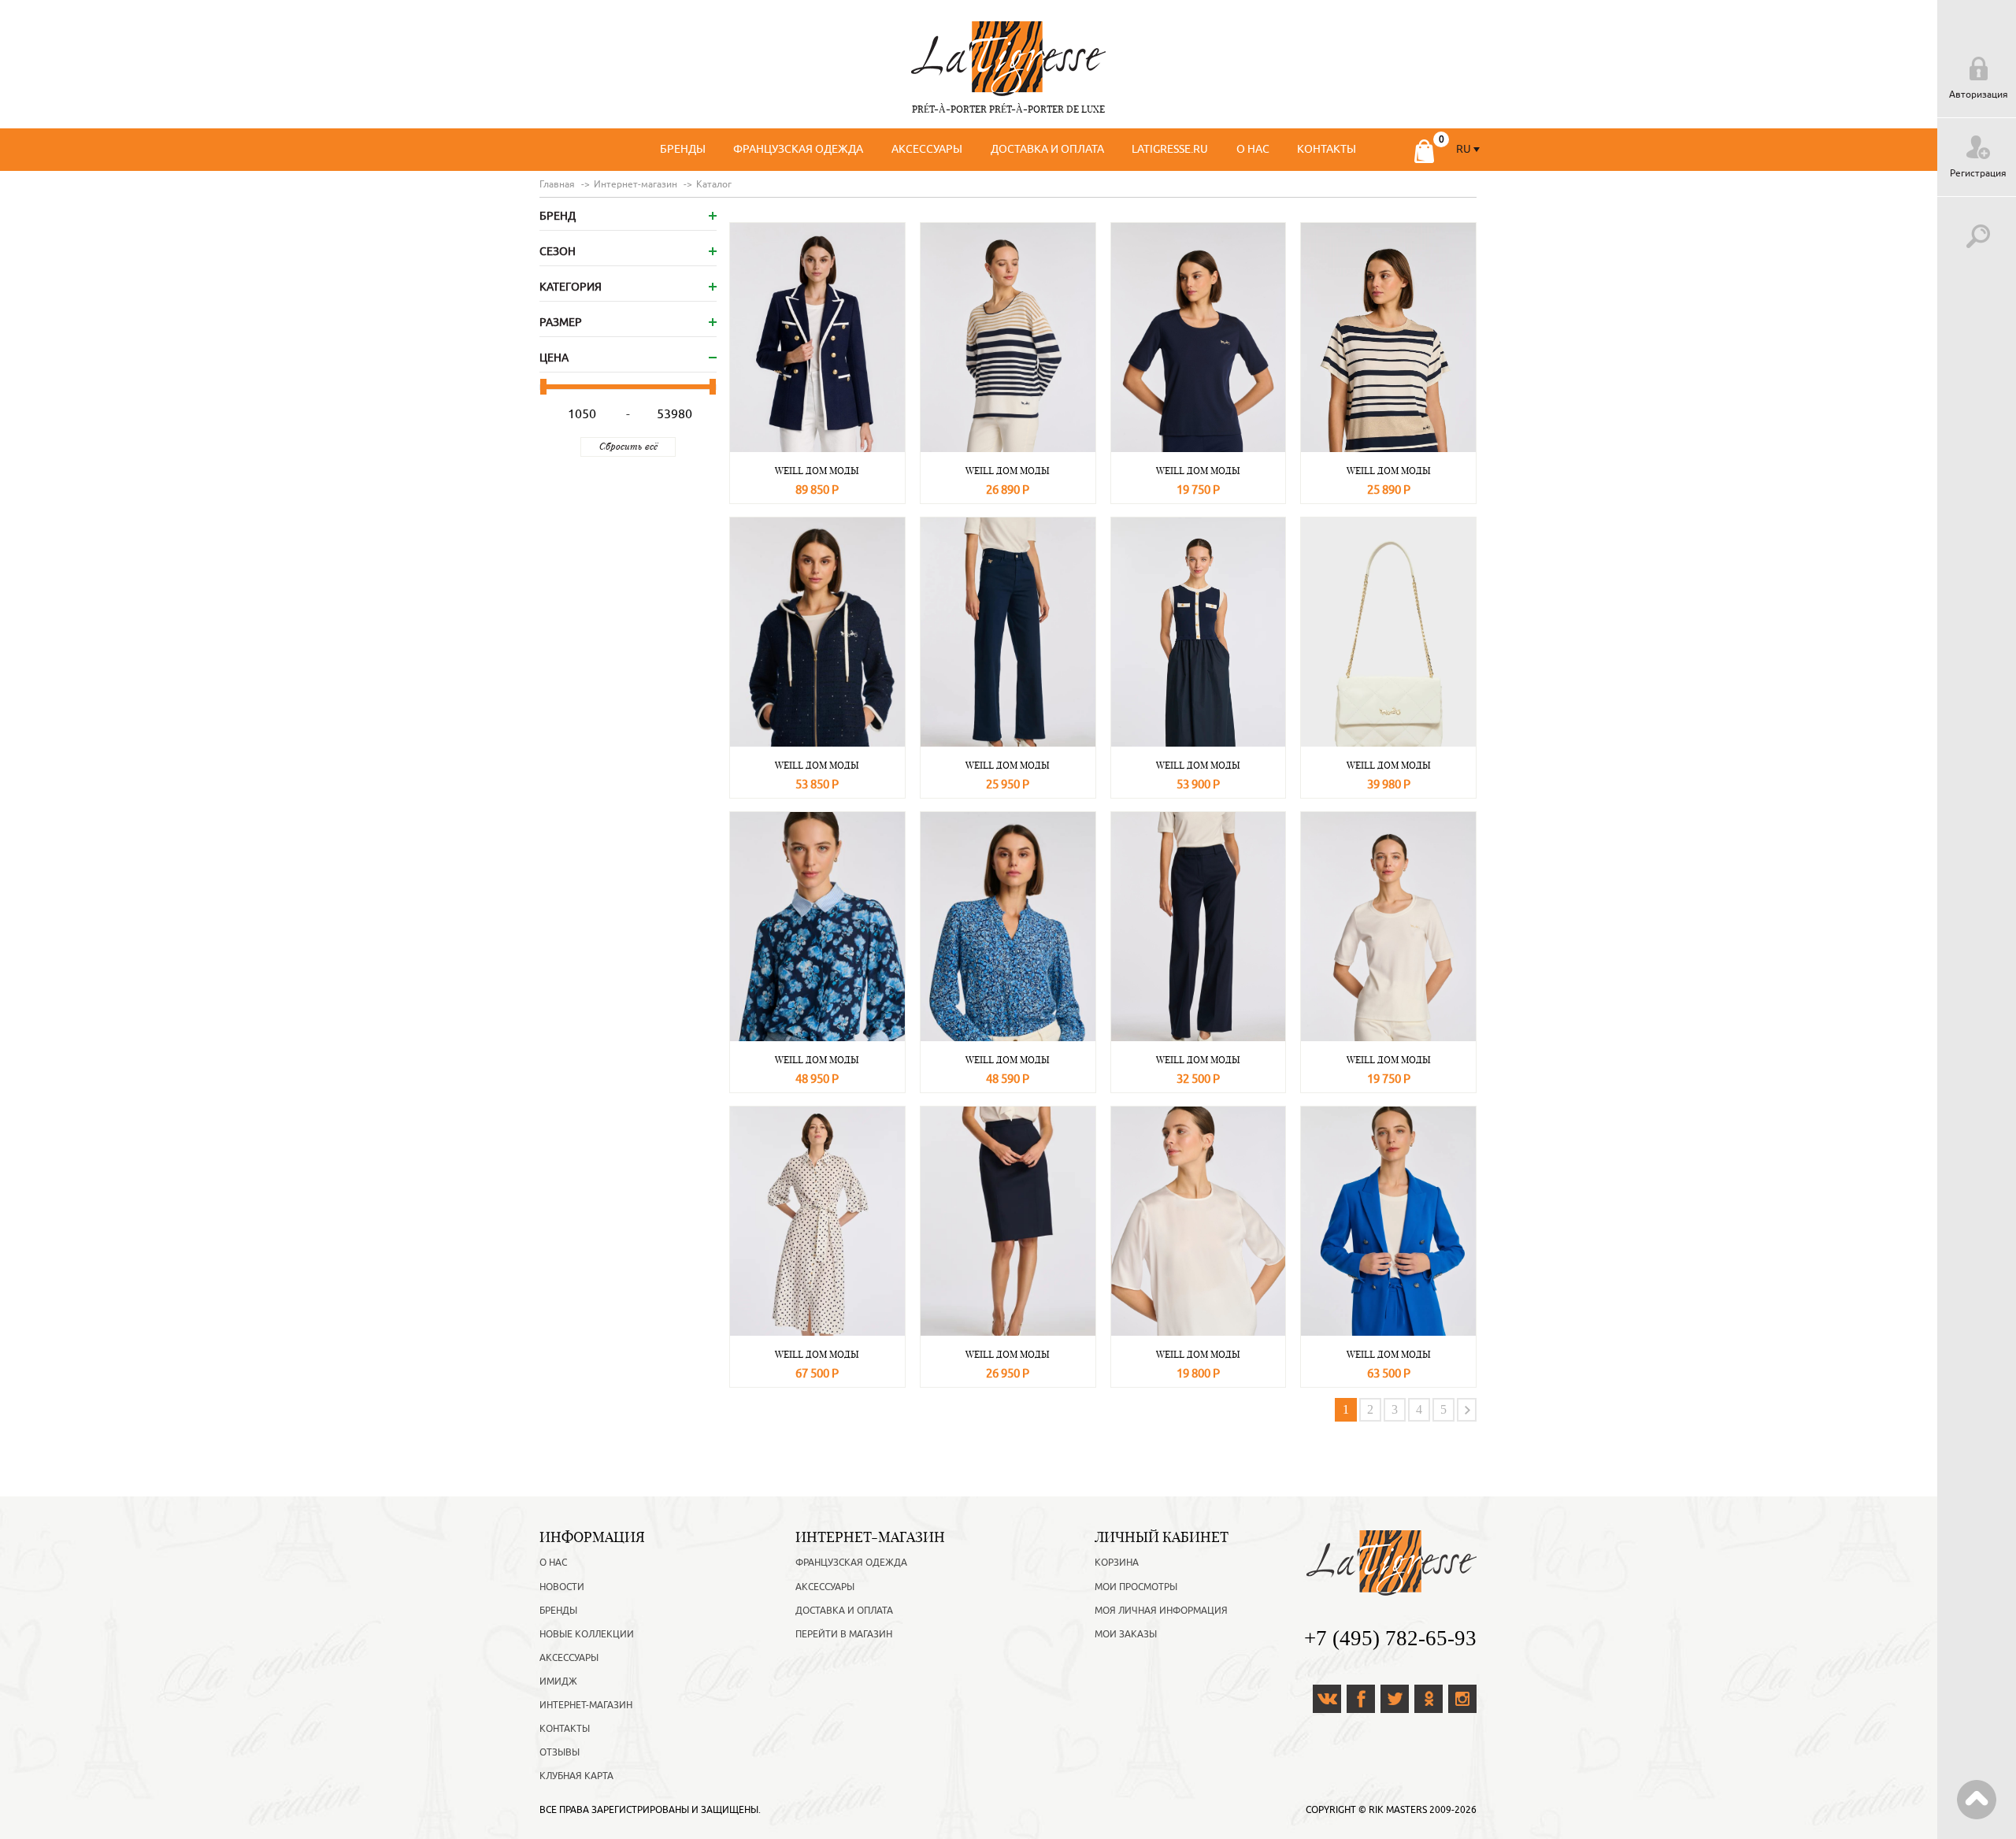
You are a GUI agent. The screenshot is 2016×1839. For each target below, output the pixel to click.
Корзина (1117, 1563)
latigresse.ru (1170, 149)
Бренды (683, 149)
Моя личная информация (1161, 1611)
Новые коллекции (587, 1634)
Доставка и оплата (1047, 149)
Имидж (558, 1681)
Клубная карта (576, 1776)
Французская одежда (798, 149)
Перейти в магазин (844, 1634)
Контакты (1327, 149)
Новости (562, 1587)
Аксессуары (927, 149)
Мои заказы (1126, 1634)
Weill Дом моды (817, 471)
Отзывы (560, 1752)
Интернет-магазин (586, 1705)
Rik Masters (1398, 1810)
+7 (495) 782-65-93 (1390, 1638)
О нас (1253, 149)
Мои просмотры (1136, 1587)
